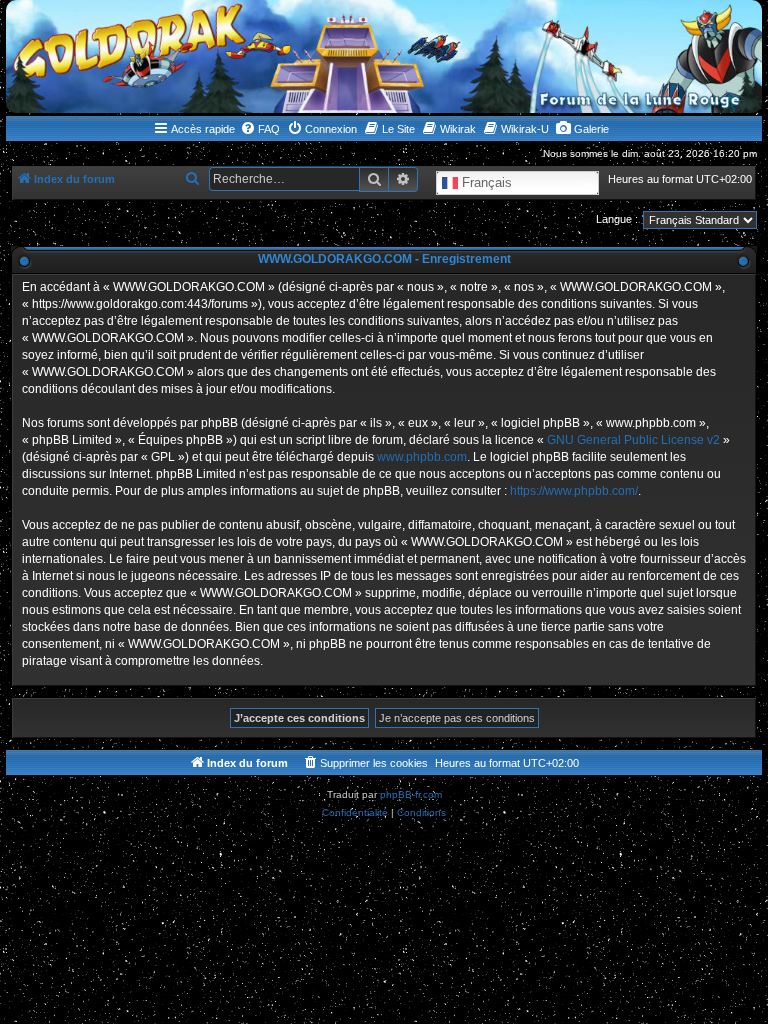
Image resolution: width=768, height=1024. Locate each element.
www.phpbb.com (422, 457)
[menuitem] (260, 129)
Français (485, 182)
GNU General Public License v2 (633, 440)
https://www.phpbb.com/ (574, 491)
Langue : (617, 219)
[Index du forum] (384, 56)
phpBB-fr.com (411, 794)
